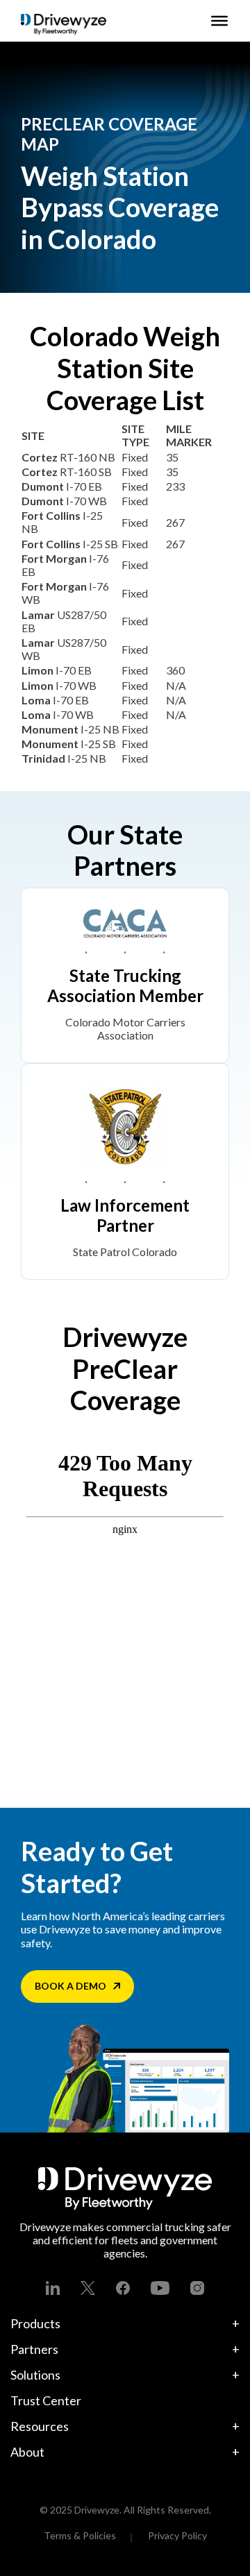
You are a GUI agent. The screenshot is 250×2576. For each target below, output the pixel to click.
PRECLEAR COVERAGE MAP (109, 134)
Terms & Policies (80, 2535)
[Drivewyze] (64, 24)
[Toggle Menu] (219, 21)
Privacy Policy (177, 2535)
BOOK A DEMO (70, 1986)
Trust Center (46, 2400)
